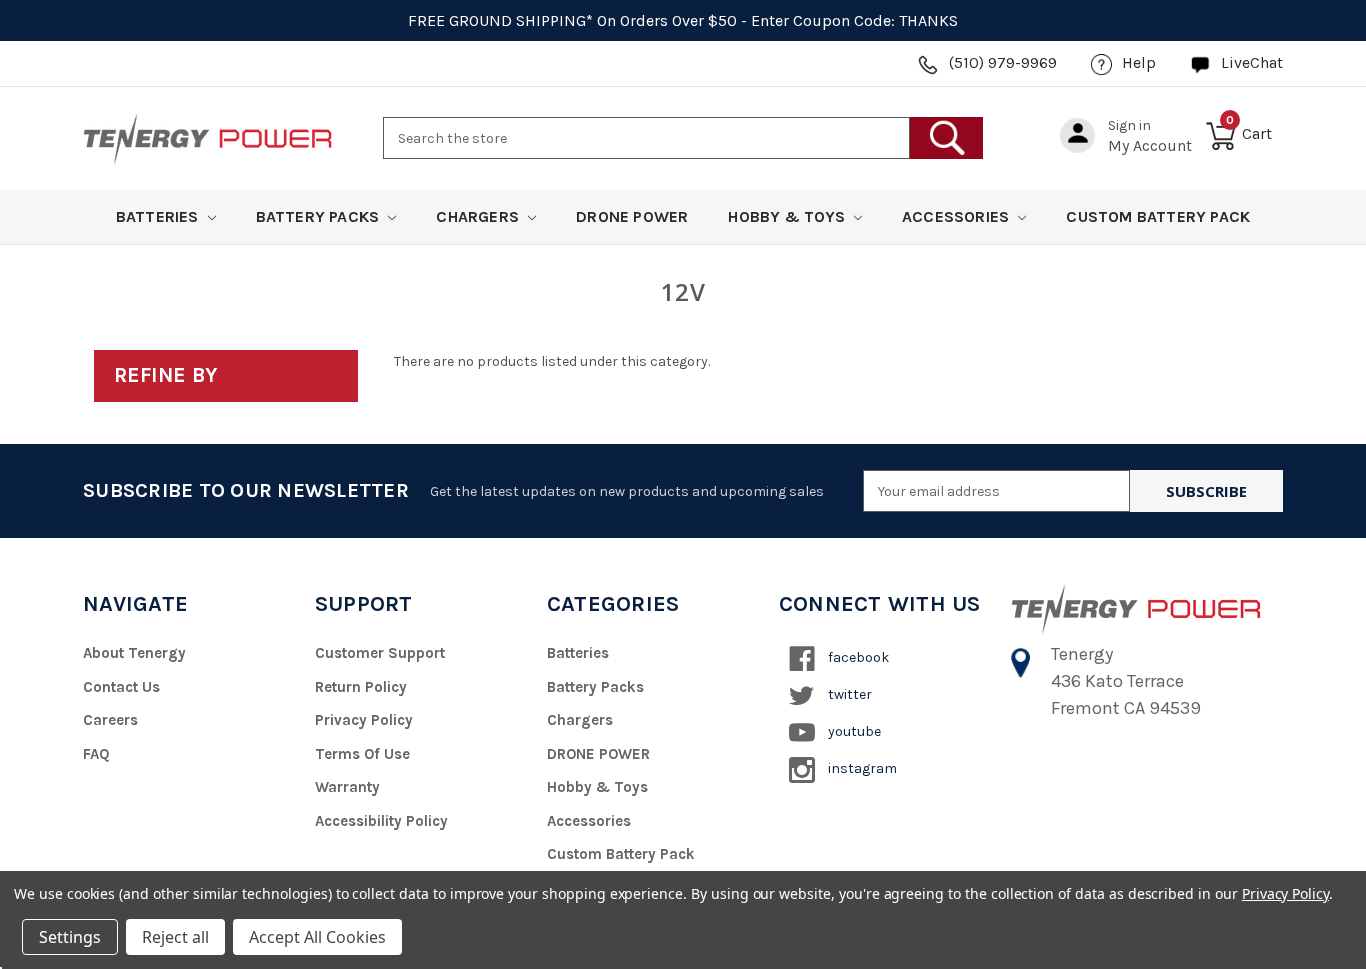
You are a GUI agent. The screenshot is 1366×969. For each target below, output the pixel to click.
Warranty (347, 787)
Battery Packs (320, 216)
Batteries (159, 216)
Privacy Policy (364, 720)
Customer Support (380, 653)
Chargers (479, 216)
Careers (110, 720)
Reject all (175, 937)
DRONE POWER (632, 216)
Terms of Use (362, 754)
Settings (70, 937)
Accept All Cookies (317, 937)
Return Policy (361, 687)
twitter (848, 694)
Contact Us (121, 687)
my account (1150, 145)
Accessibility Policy (381, 821)
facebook (857, 657)
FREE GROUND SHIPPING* (500, 20)
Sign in (1129, 125)
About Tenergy (134, 653)
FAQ (96, 754)
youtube (853, 731)
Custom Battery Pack (1158, 216)
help (1139, 62)
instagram (861, 768)
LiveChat (1252, 62)
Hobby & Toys (788, 216)
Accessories (957, 216)
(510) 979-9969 (1003, 62)
